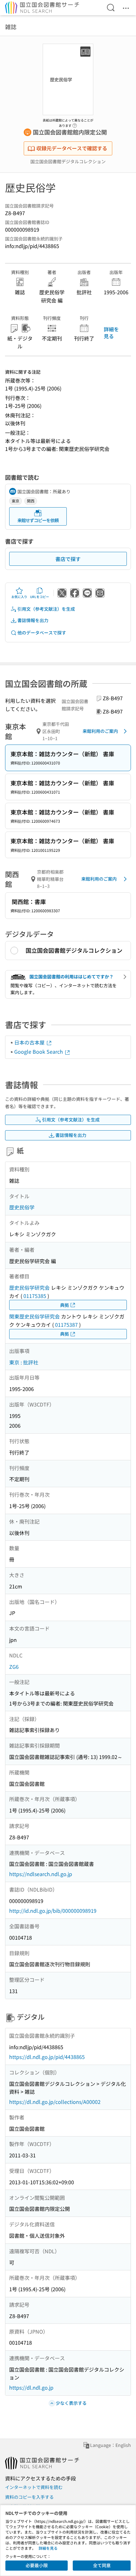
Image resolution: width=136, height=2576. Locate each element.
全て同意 (102, 2565)
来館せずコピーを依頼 (38, 520)
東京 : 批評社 (24, 1362)
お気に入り (19, 597)
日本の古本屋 (30, 1042)
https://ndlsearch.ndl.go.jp (41, 1874)
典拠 (65, 1305)
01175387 (66, 1325)
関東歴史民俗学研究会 (34, 1316)
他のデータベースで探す (42, 633)
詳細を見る (111, 333)
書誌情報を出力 (33, 620)
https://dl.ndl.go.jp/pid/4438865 (47, 2057)
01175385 (35, 1296)
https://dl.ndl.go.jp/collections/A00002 (55, 2102)
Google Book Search (39, 1051)
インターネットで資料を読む (34, 2487)
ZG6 (14, 1667)
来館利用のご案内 (100, 731)
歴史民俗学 (22, 1207)
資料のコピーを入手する (29, 2497)
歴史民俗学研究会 (29, 1288)
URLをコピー (40, 597)
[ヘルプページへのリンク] (75, 124)
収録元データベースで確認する (72, 148)
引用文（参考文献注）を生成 (46, 609)
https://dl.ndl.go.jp (31, 2387)
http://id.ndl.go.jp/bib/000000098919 (53, 1911)
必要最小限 (37, 2565)
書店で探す (68, 559)
